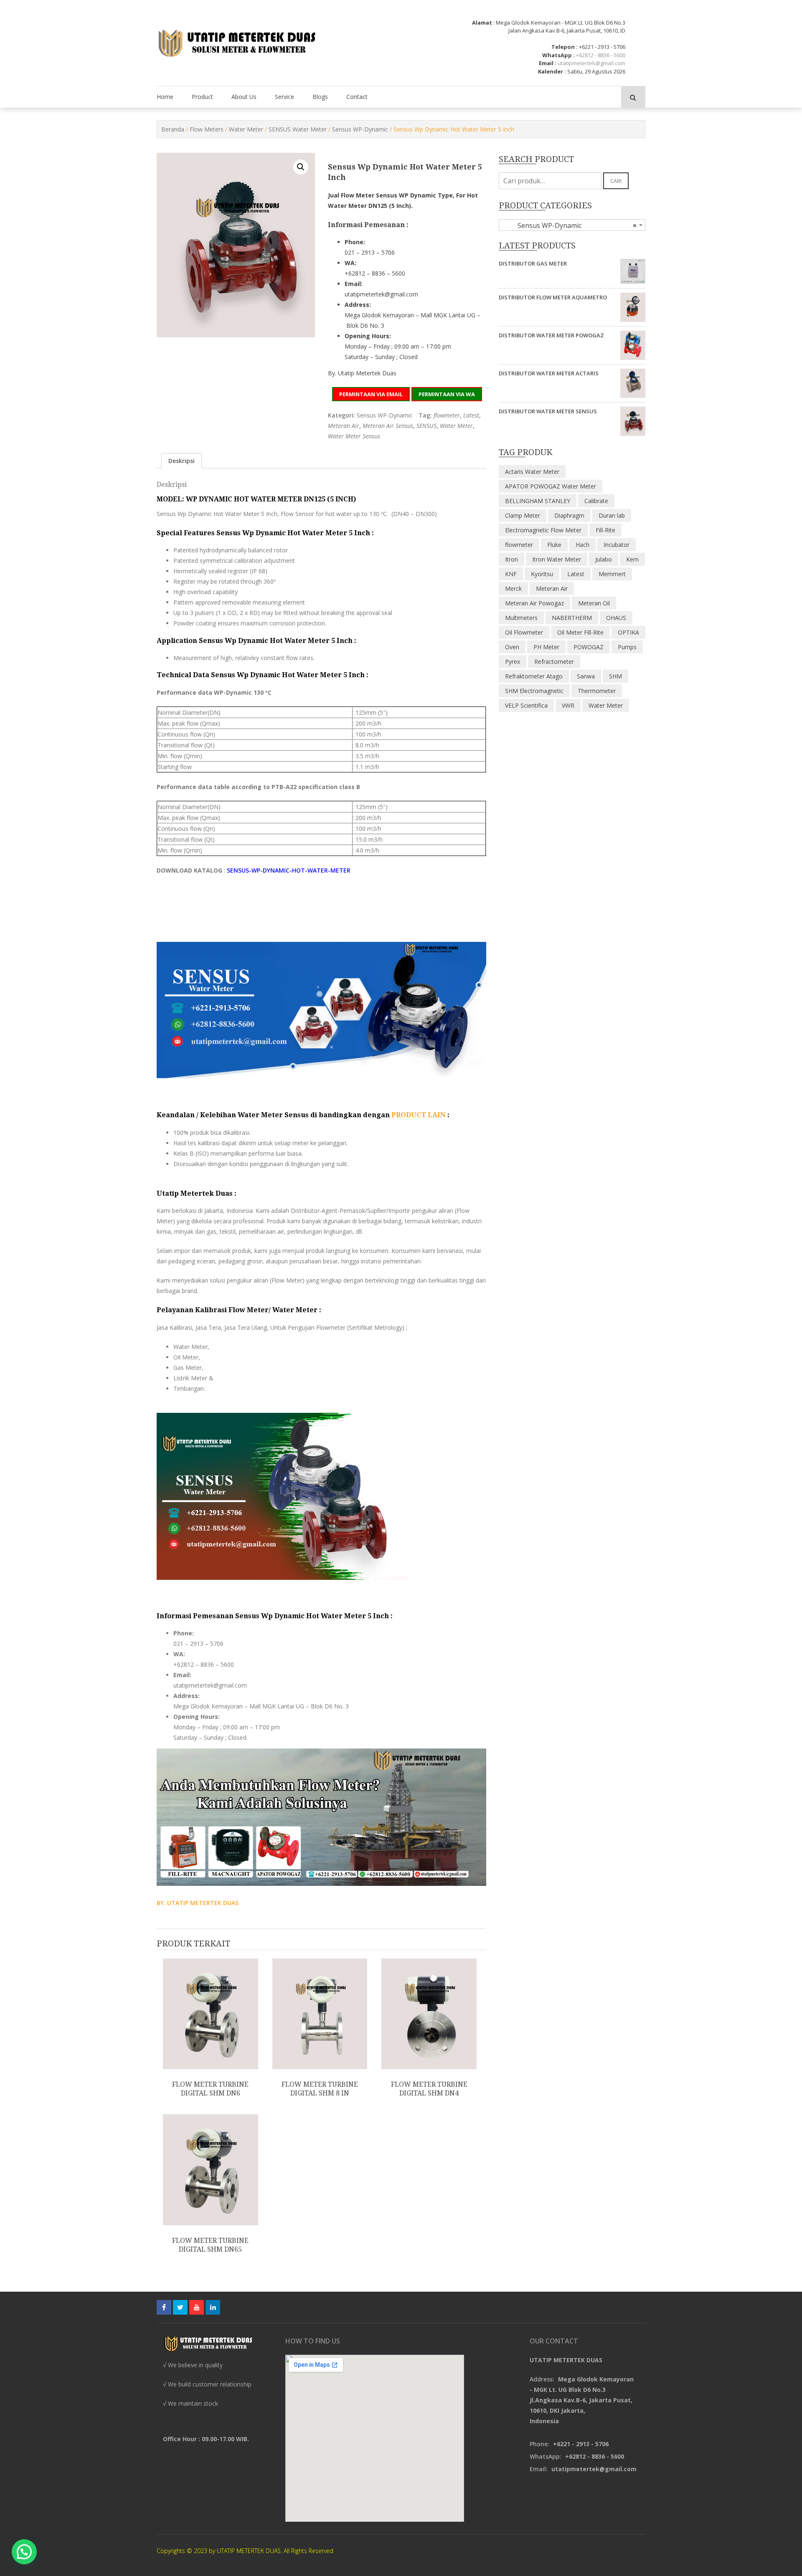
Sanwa (586, 676)
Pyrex (513, 662)
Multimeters (521, 618)
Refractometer (554, 662)
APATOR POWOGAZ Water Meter (551, 486)
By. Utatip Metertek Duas (362, 373)
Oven (512, 647)
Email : (548, 63)
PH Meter (546, 647)
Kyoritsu (542, 574)
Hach (582, 545)
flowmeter (447, 415)
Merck (513, 588)
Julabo (604, 559)
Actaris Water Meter (532, 472)
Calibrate (596, 501)
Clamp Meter (523, 515)
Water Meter (246, 129)
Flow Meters (207, 129)
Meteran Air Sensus (388, 426)
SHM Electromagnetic (534, 691)
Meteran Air (344, 426)
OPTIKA (628, 632)
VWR (568, 705)
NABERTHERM (572, 618)
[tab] (181, 461)
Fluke (554, 545)
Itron (511, 559)
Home (165, 97)
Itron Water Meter (557, 559)
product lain (419, 1115)
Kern (632, 559)
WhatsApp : (558, 55)
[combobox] (572, 225)
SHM (615, 676)
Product (202, 97)
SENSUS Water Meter (298, 129)
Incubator (617, 545)
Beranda (173, 129)
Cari (616, 181)
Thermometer (597, 691)
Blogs (320, 97)
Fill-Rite (605, 530)
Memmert (612, 574)
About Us (244, 97)
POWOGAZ (589, 647)
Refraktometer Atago (534, 676)
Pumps (627, 647)
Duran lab (612, 515)
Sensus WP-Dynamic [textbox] (570, 225)
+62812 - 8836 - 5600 (601, 55)
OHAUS (616, 618)
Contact (357, 97)
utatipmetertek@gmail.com (591, 63)
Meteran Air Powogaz (534, 603)
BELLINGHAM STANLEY (538, 501)
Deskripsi (181, 461)
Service (284, 97)
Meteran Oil (594, 603)
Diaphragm (569, 515)
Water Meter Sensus (354, 436)
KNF (511, 574)
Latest (471, 415)
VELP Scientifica (526, 705)
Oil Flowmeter (524, 632)
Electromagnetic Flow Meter (543, 530)
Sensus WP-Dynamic (360, 129)
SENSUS (426, 426)
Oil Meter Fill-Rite (580, 632)
